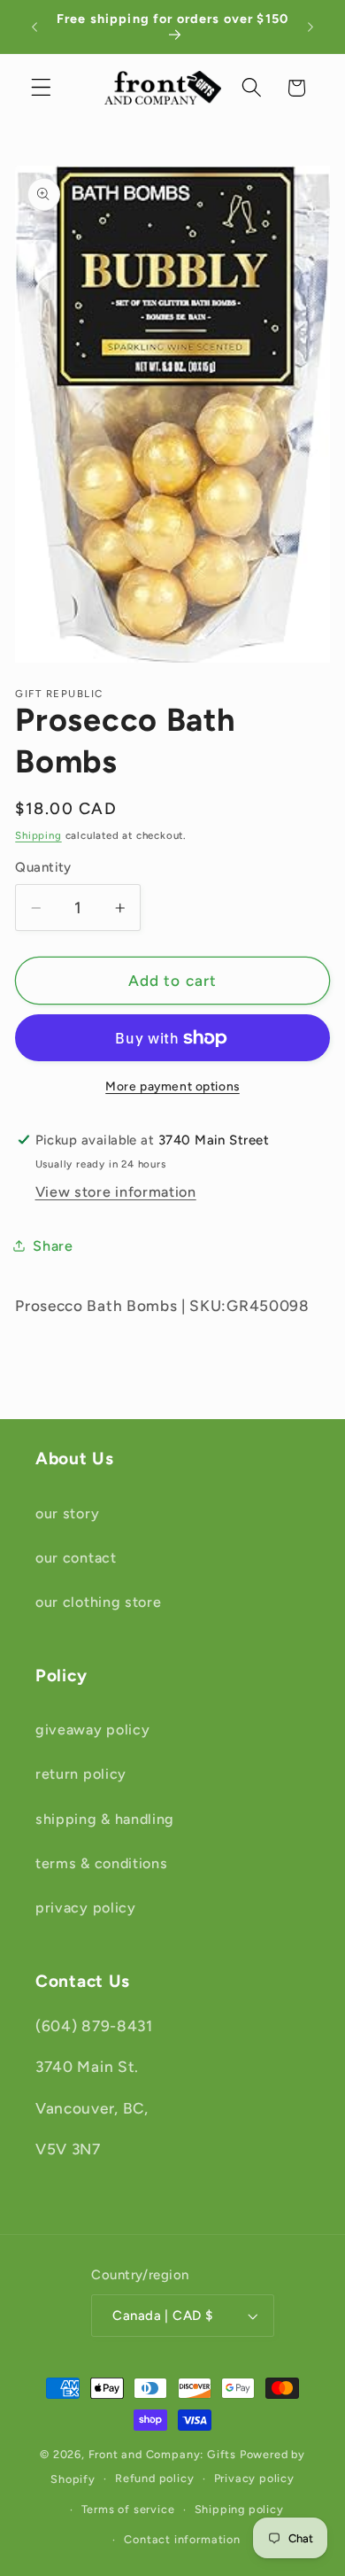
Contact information (182, 2539)
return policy (81, 1774)
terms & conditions (101, 1863)
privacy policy (86, 1908)
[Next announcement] (310, 27)
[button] (41, 88)
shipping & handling (105, 1819)
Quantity (43, 867)
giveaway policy (92, 1730)
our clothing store (98, 1602)
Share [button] (53, 1246)
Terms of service (128, 2509)
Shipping (38, 835)
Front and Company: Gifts (162, 2454)
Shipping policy (239, 2509)
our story (67, 1513)
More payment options (172, 1086)
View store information (116, 1192)
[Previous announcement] (34, 27)
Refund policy (154, 2478)
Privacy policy (254, 2478)
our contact (76, 1558)
